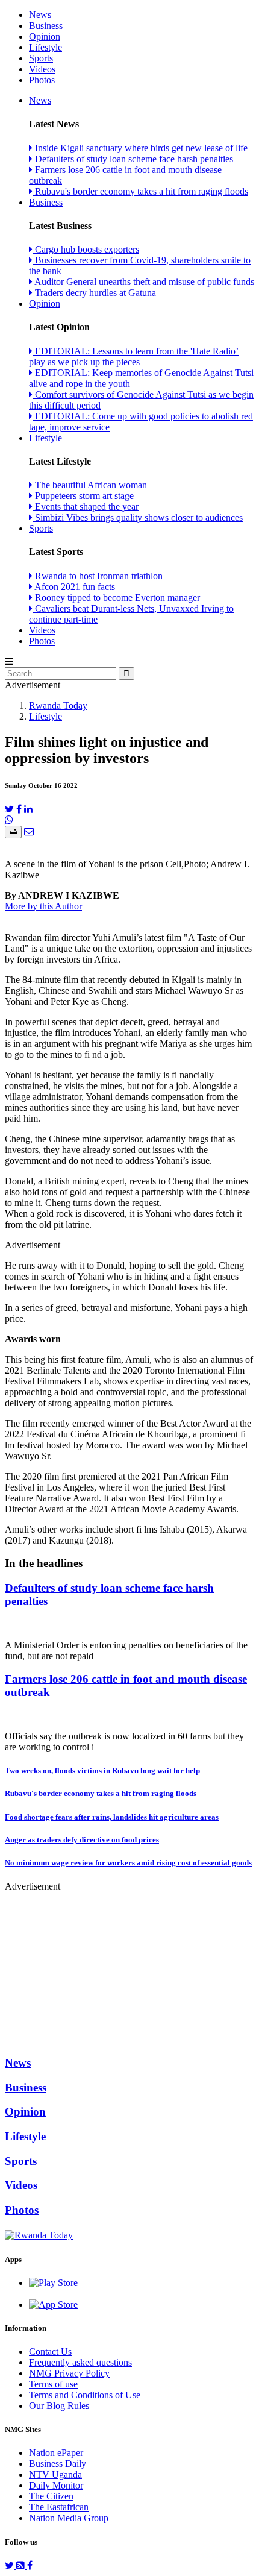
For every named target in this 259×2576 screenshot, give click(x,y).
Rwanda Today (58, 705)
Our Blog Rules (59, 2406)
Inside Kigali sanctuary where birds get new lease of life (140, 148)
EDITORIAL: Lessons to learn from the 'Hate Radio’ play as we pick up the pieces (134, 357)
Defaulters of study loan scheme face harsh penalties (133, 159)
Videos (42, 69)
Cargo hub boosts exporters (86, 249)
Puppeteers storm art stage (83, 496)
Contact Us (50, 2351)
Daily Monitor (56, 2485)
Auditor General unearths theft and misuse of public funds (143, 282)
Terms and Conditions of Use (85, 2395)
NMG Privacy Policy (69, 2373)
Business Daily (58, 2464)
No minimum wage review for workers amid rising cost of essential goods (128, 1863)
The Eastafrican (59, 2507)
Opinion (45, 36)
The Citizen (51, 2496)
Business (46, 26)
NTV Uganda (55, 2474)
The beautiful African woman (90, 485)
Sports (41, 58)
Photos (42, 80)
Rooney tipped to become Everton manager (116, 598)
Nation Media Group (69, 2518)
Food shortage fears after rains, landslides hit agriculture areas (112, 1817)
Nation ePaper (56, 2453)
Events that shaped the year (86, 507)
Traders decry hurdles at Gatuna (94, 293)
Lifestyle (45, 47)
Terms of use (53, 2384)
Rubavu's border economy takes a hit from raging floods (140, 191)
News (40, 15)
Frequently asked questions (80, 2362)
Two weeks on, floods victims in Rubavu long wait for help (102, 1770)
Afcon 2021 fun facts (74, 587)
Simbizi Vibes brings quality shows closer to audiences (138, 517)
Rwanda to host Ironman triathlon (98, 576)
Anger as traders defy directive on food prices (82, 1840)
